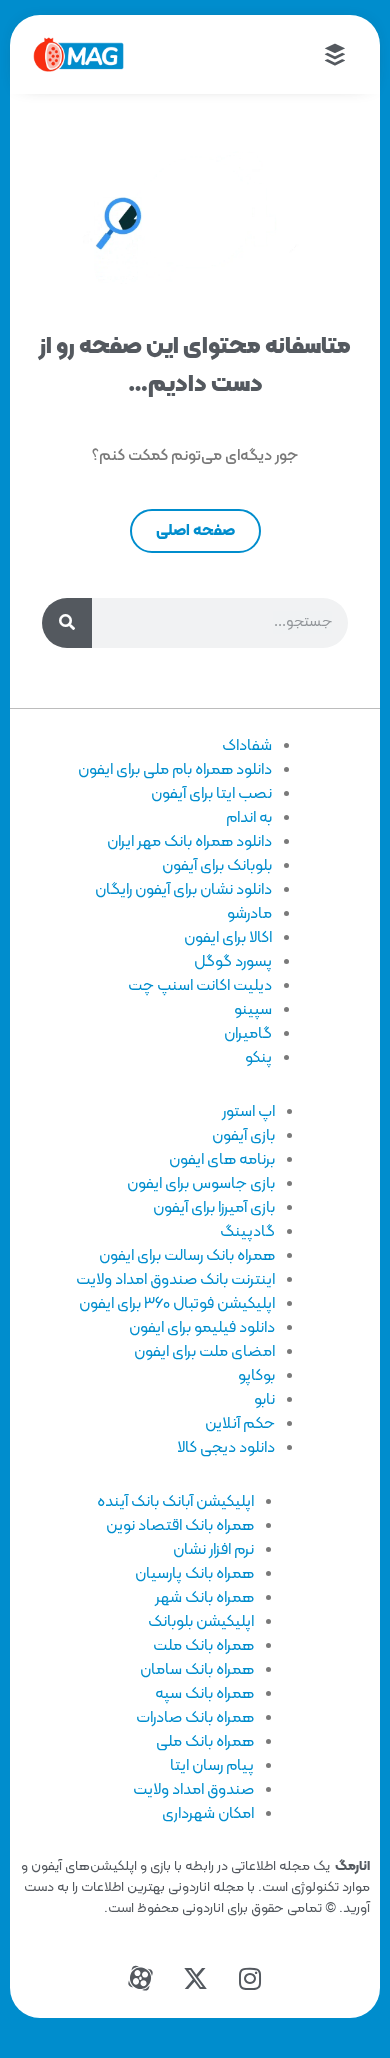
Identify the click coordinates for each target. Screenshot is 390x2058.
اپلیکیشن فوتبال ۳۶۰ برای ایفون (177, 1304)
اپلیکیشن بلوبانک (201, 1622)
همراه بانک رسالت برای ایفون (187, 1256)
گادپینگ (247, 1232)
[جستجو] (67, 623)
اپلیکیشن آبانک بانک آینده (175, 1502)
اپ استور (248, 1112)
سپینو (253, 1010)
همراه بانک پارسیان (194, 1574)
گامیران (248, 1034)
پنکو (258, 1058)
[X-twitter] (195, 1978)
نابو (264, 1400)
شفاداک (247, 746)
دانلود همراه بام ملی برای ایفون (175, 770)
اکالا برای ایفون (228, 938)
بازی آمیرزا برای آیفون (214, 1208)
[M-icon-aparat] (140, 1978)
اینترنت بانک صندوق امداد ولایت (175, 1280)
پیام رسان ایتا (212, 1766)
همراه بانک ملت (203, 1646)
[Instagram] (250, 1978)
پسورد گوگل (233, 962)
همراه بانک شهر (204, 1598)
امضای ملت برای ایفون (204, 1352)
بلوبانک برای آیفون (217, 866)
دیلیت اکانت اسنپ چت (200, 986)
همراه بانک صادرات (195, 1718)
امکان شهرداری (208, 1814)
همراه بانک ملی (205, 1742)
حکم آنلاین (240, 1424)
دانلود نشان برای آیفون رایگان (183, 890)
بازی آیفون (243, 1136)
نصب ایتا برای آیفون (211, 794)
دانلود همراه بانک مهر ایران (189, 842)
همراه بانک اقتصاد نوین (180, 1526)
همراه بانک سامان (197, 1670)
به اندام (249, 818)
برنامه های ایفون (222, 1160)
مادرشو (249, 914)
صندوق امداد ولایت (193, 1790)
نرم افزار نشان (213, 1550)
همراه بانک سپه (204, 1694)
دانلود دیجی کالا (226, 1448)
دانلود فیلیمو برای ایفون (202, 1328)
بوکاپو (256, 1376)
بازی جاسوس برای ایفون (201, 1184)
